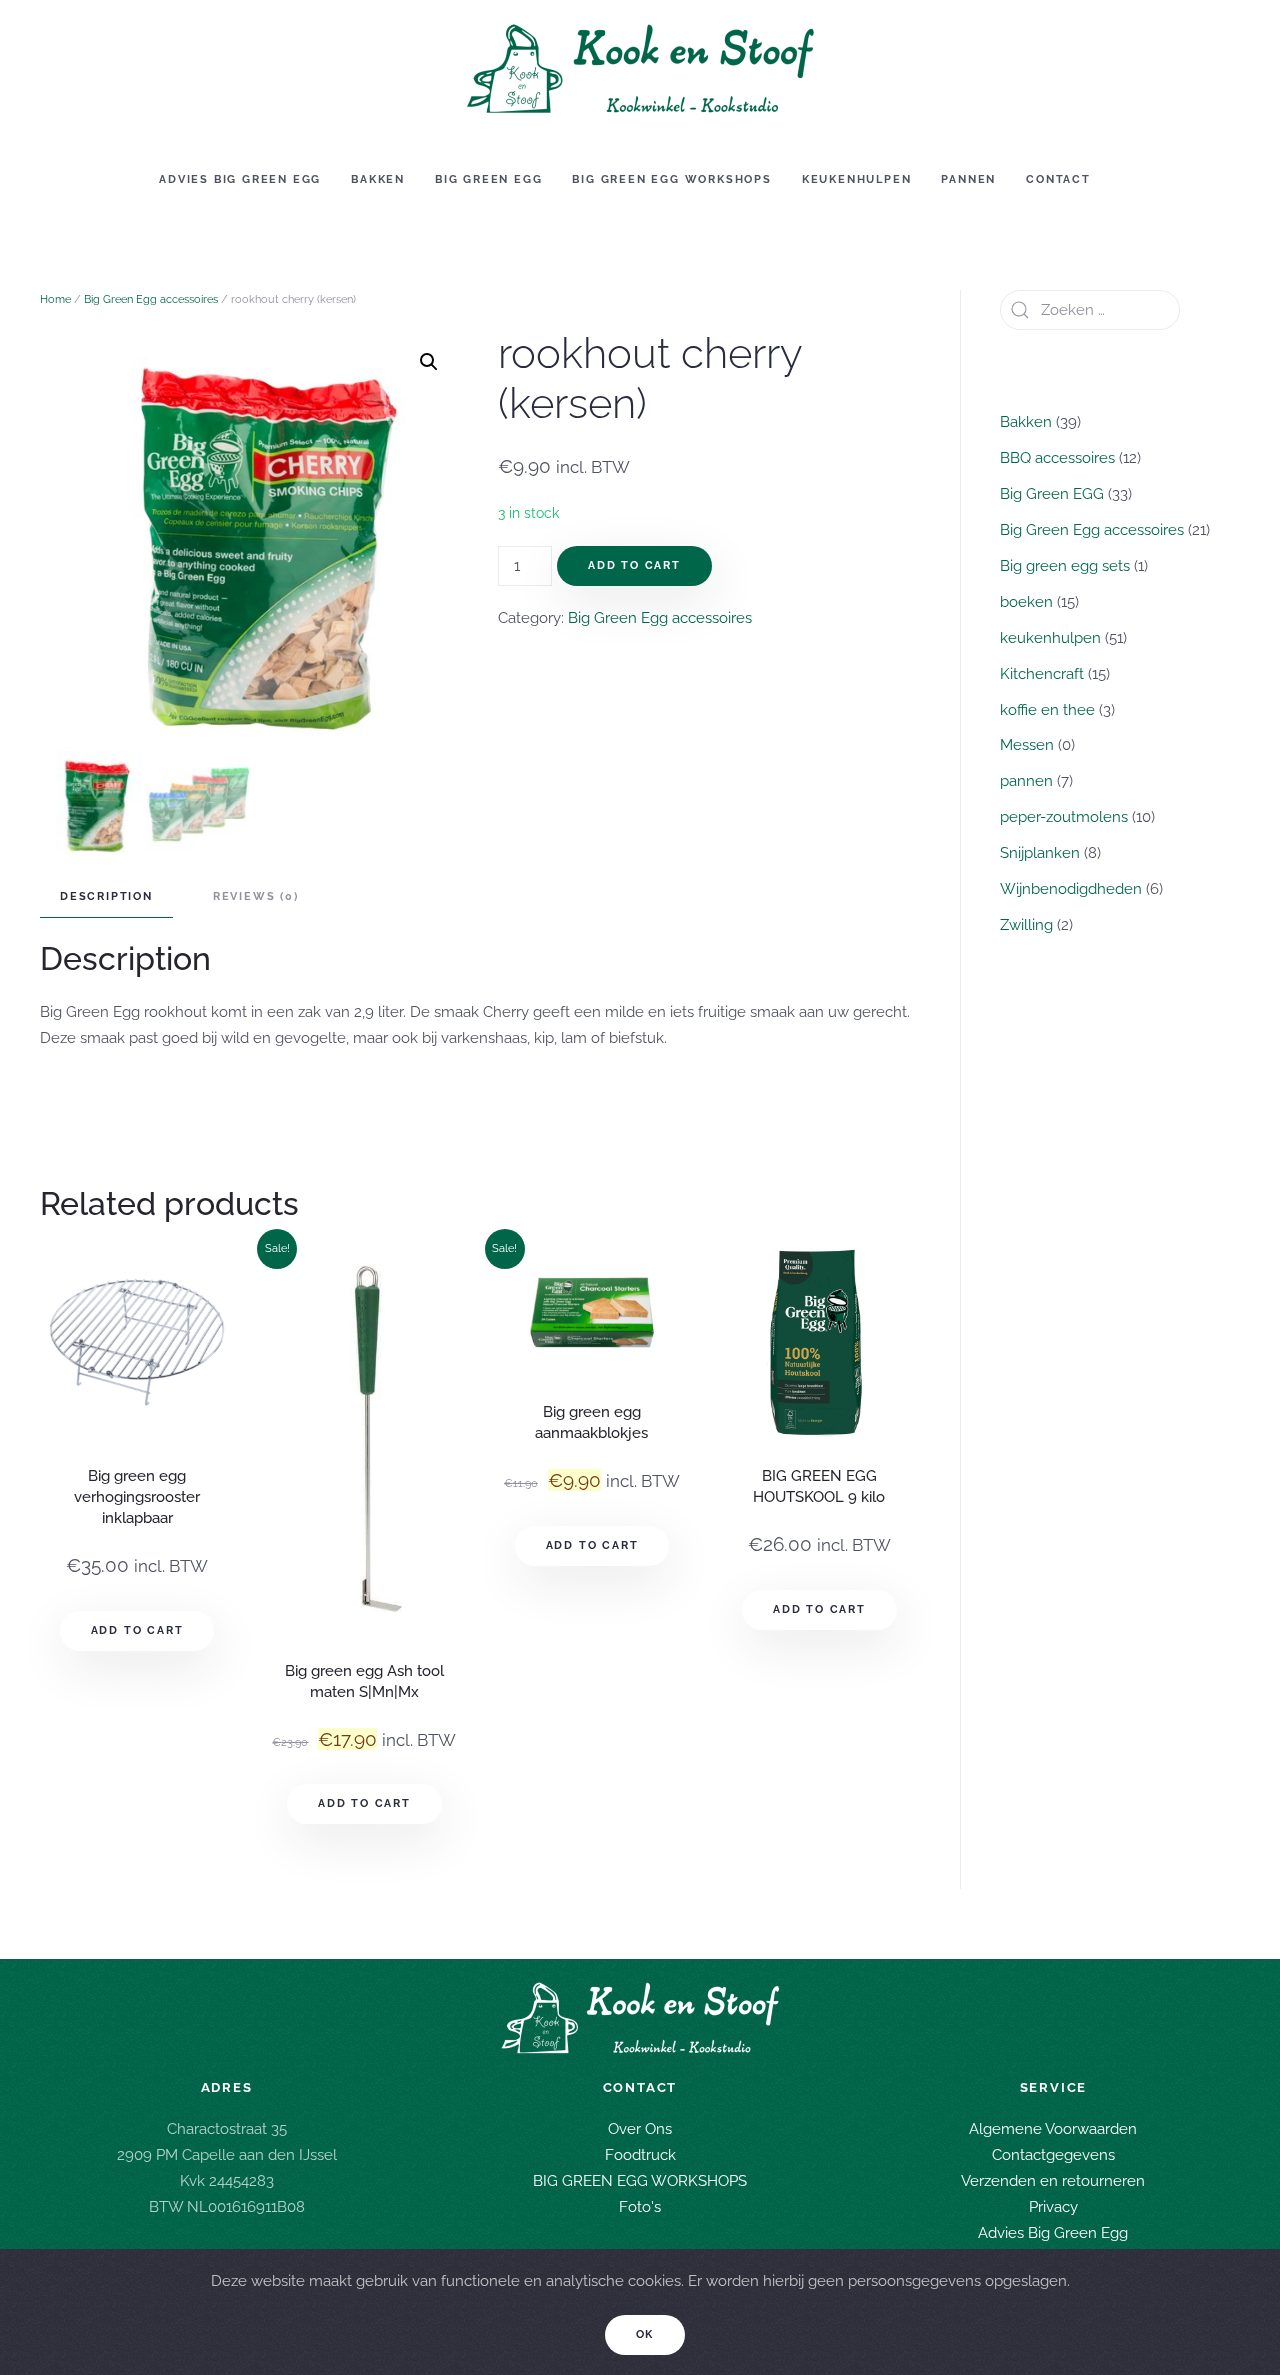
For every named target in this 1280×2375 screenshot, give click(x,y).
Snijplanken (1040, 853)
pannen (1026, 781)
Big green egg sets (1065, 566)
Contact (1058, 179)
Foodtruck (640, 2155)
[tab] (96, 897)
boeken (1026, 602)
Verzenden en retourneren (1053, 2181)
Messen (1027, 745)
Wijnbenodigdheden (1071, 889)
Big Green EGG (488, 179)
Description (106, 896)
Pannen (968, 179)
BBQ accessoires (1057, 458)
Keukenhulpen (857, 179)
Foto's (640, 2207)
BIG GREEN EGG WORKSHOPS (640, 2181)
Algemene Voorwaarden (1053, 2129)
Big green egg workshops (671, 179)
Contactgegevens (1053, 2155)
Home (55, 299)
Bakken (378, 179)
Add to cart (634, 565)
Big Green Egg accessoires (151, 299)
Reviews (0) (256, 896)
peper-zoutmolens (1064, 817)
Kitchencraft (1042, 674)
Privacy (1053, 2207)
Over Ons (640, 2129)
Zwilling (1026, 925)
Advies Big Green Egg (240, 179)
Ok (645, 2334)
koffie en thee (1047, 710)
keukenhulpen (1050, 638)
